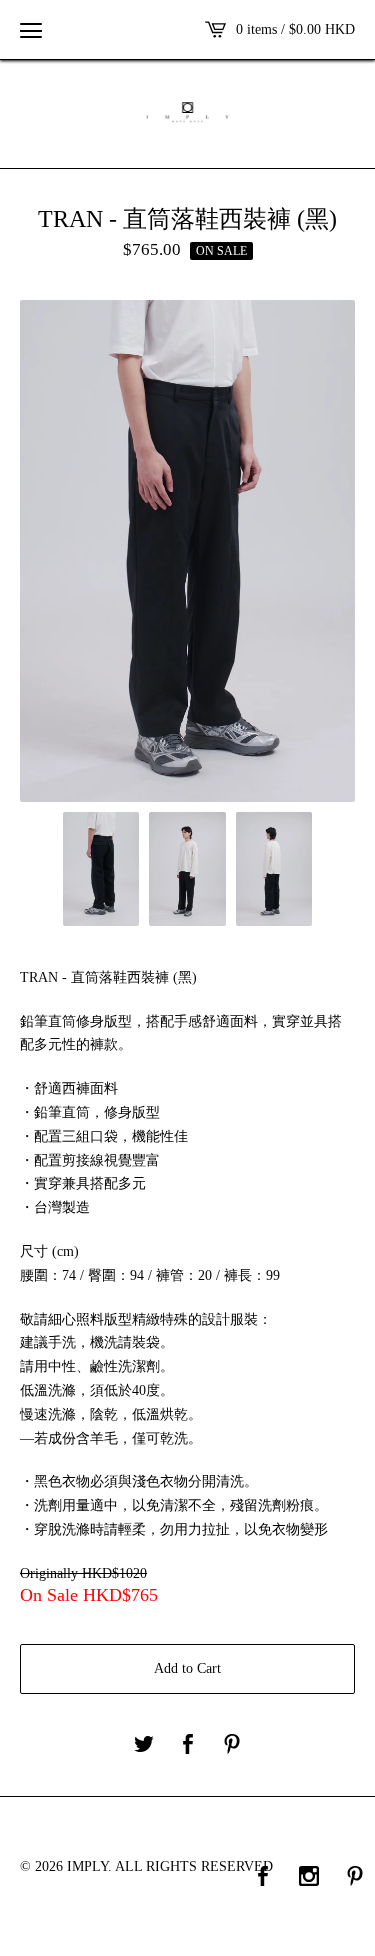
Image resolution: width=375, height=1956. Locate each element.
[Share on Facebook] (188, 1745)
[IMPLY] (187, 112)
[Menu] (31, 30)
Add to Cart (187, 1668)
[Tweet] (144, 1745)
